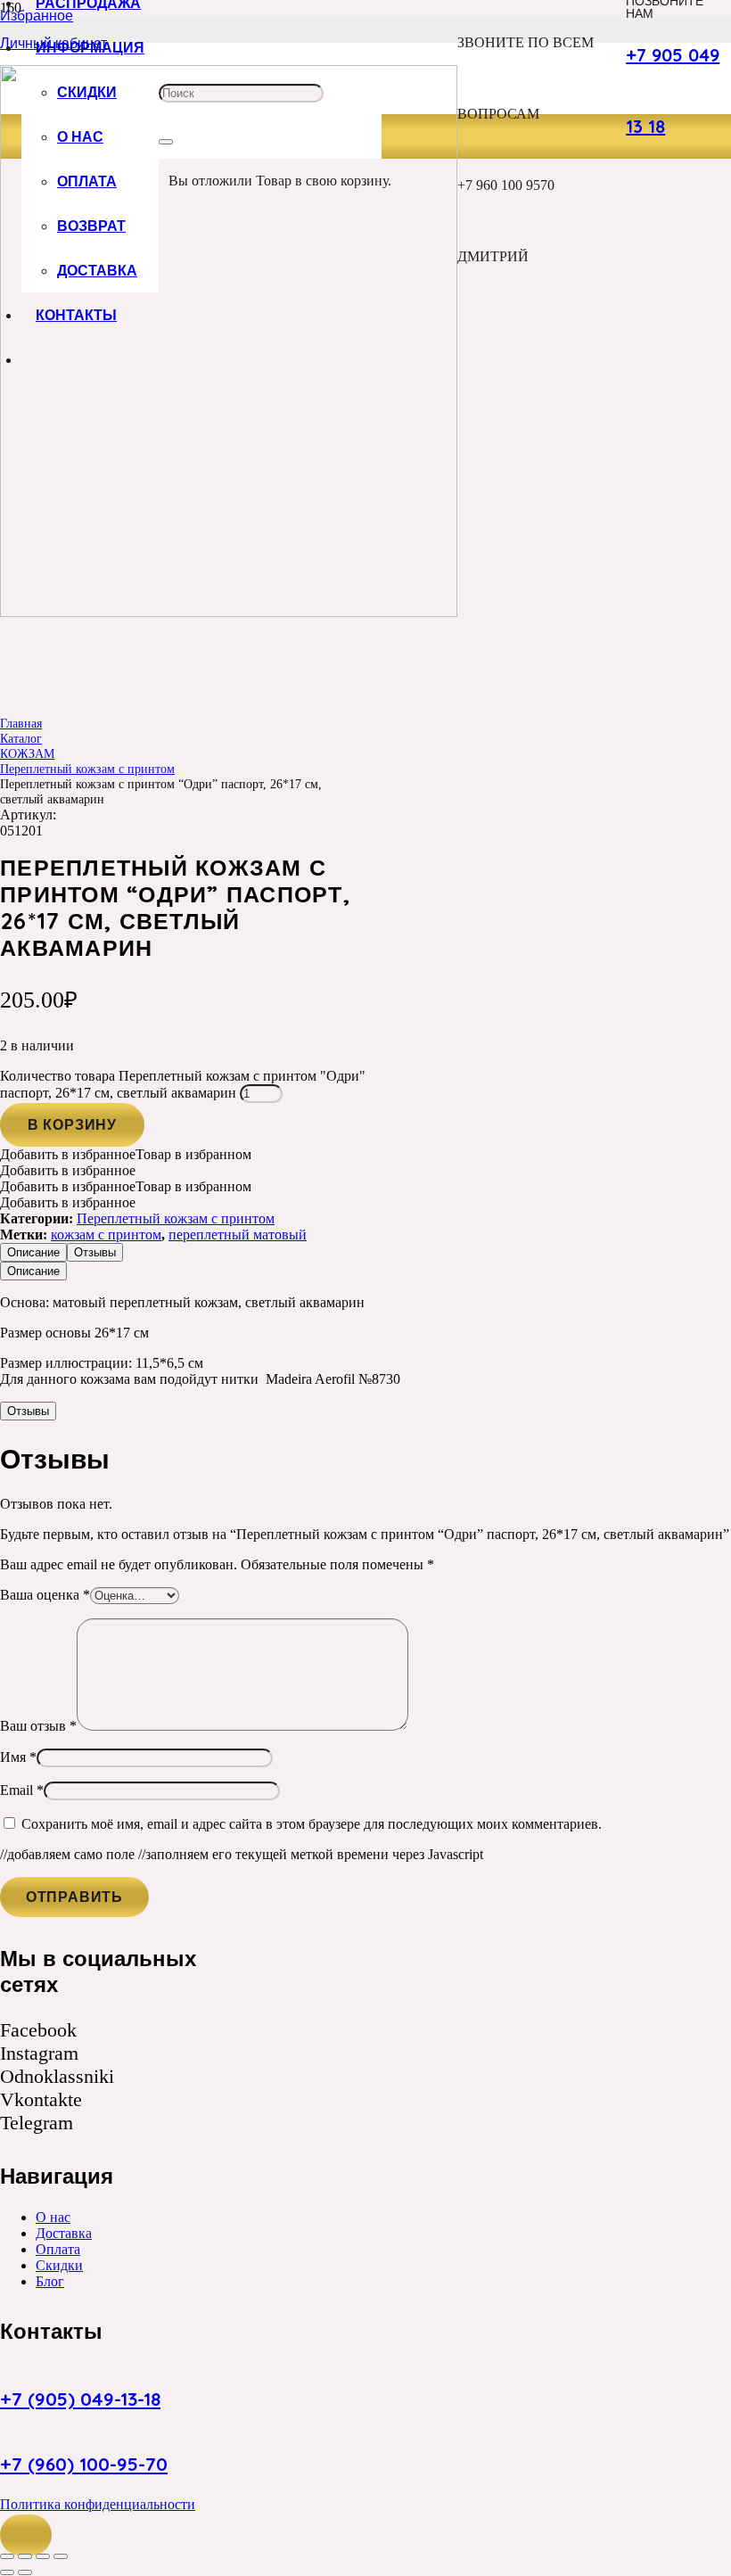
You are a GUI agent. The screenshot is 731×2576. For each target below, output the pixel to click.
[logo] (229, 612)
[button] (26, 2535)
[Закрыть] (166, 142)
